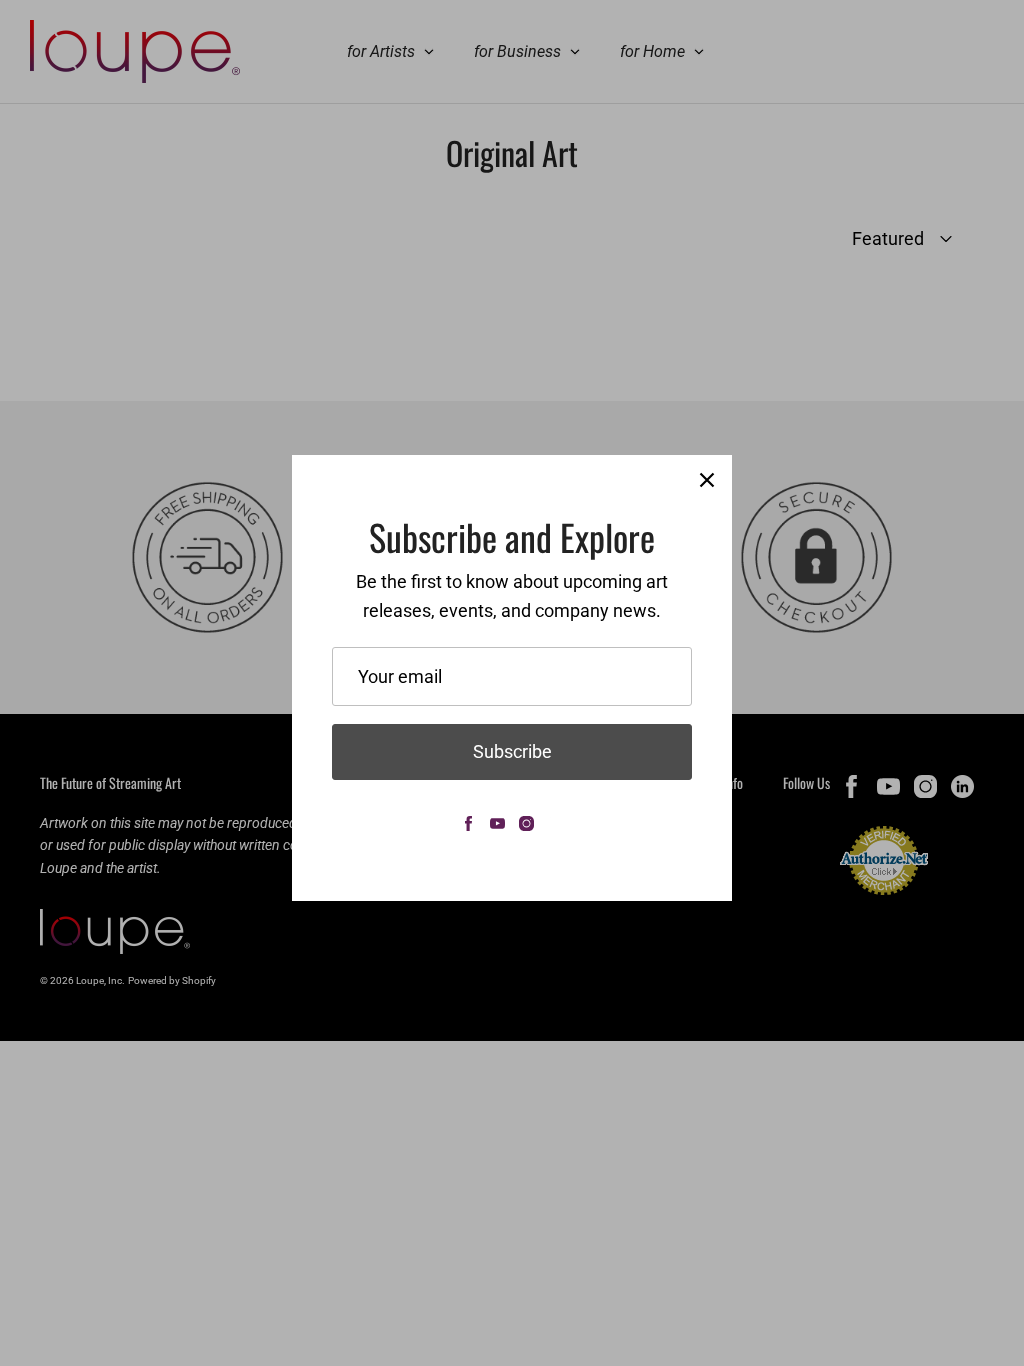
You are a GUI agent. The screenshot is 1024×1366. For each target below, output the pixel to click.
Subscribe (512, 751)
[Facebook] (468, 823)
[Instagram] (526, 823)
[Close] (707, 480)
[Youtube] (497, 823)
